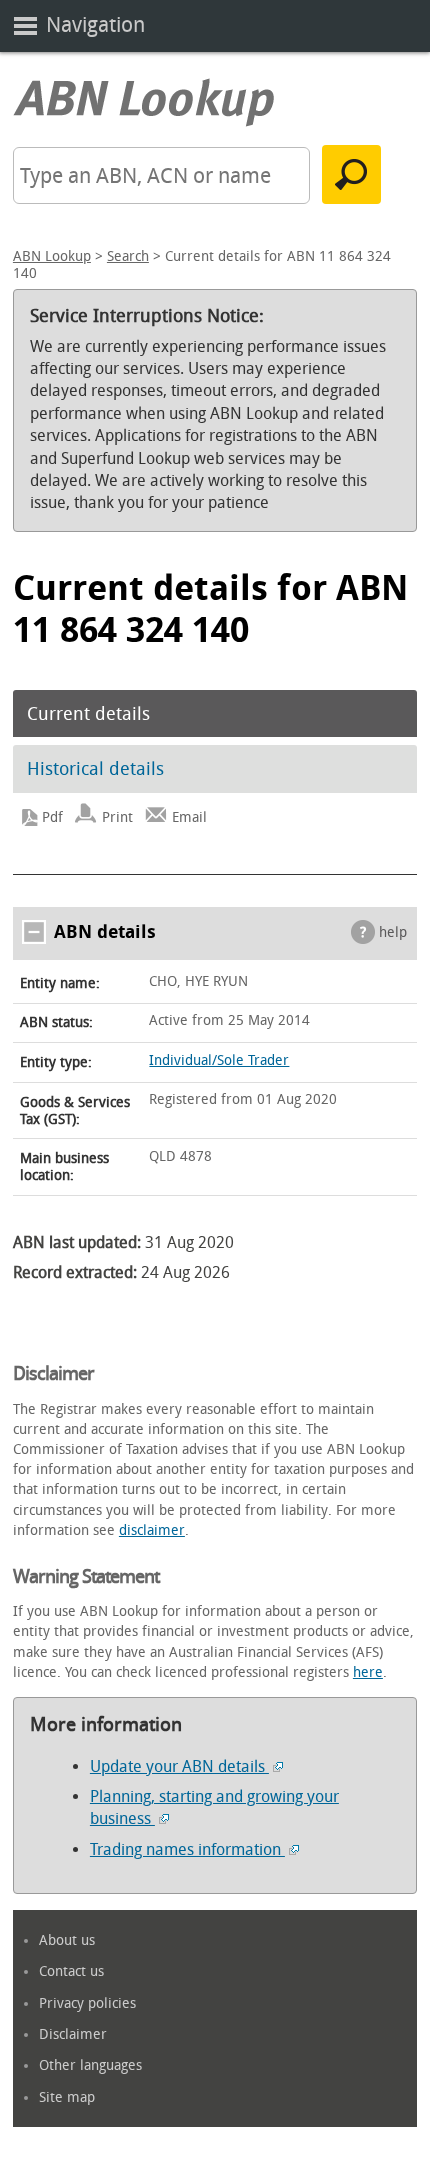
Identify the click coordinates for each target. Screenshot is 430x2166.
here (368, 1672)
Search (128, 256)
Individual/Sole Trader (219, 1060)
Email (189, 817)
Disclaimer (73, 2034)
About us (67, 1940)
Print (117, 817)
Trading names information (187, 1849)
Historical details (95, 769)
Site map (67, 2097)
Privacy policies (87, 2003)
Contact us (71, 1971)
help (393, 932)
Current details (88, 714)
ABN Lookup (52, 256)
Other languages (90, 2065)
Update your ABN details (179, 1766)
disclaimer (152, 1530)
